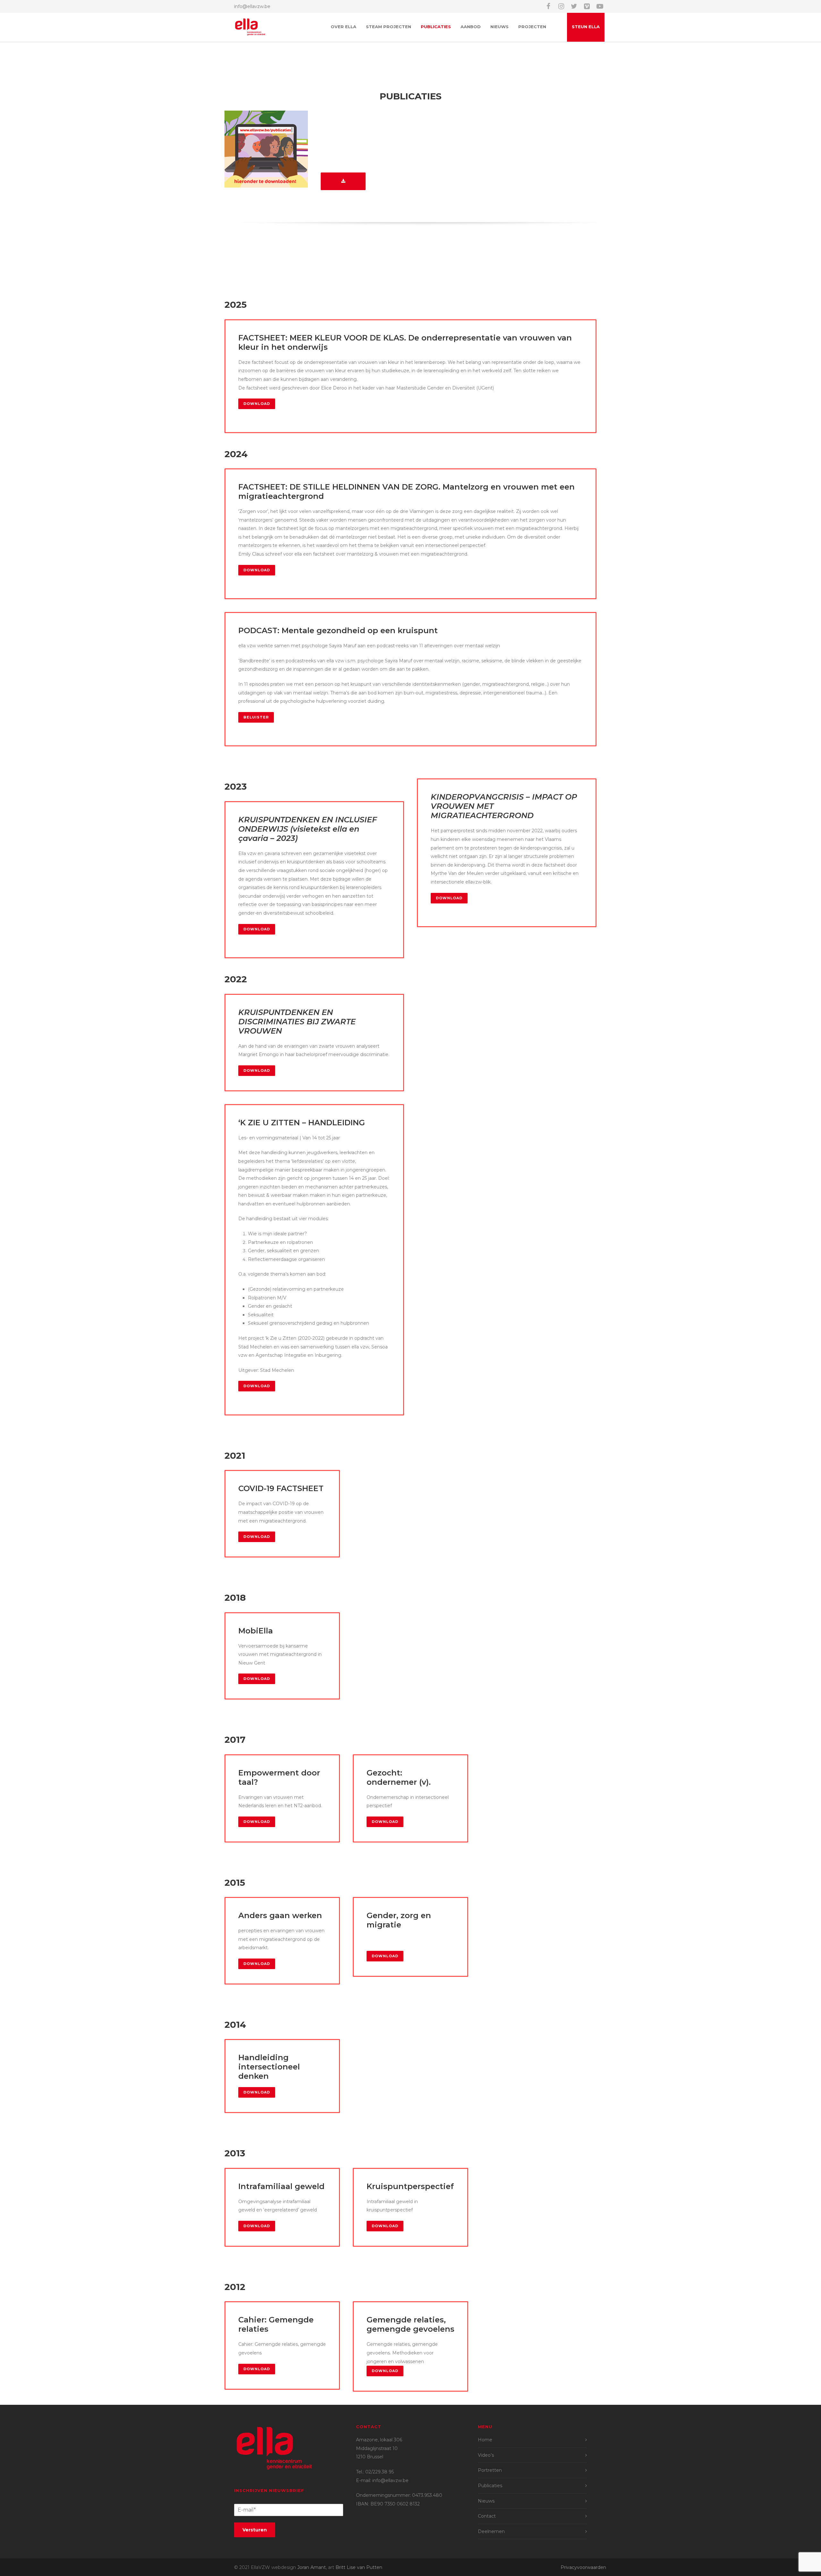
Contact (487, 2516)
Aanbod (471, 27)
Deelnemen (491, 2531)
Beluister (256, 717)
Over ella (343, 27)
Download (257, 404)
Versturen (255, 2530)
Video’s (486, 2455)
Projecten (532, 27)
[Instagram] (561, 6)
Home (485, 2440)
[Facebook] (548, 6)
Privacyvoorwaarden (583, 2567)
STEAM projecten (389, 27)
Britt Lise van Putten (359, 2567)
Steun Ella (586, 27)
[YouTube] (600, 6)
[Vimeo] (587, 6)
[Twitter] (574, 6)
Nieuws (499, 27)
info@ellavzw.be (252, 6)
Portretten (490, 2470)
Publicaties (436, 27)
